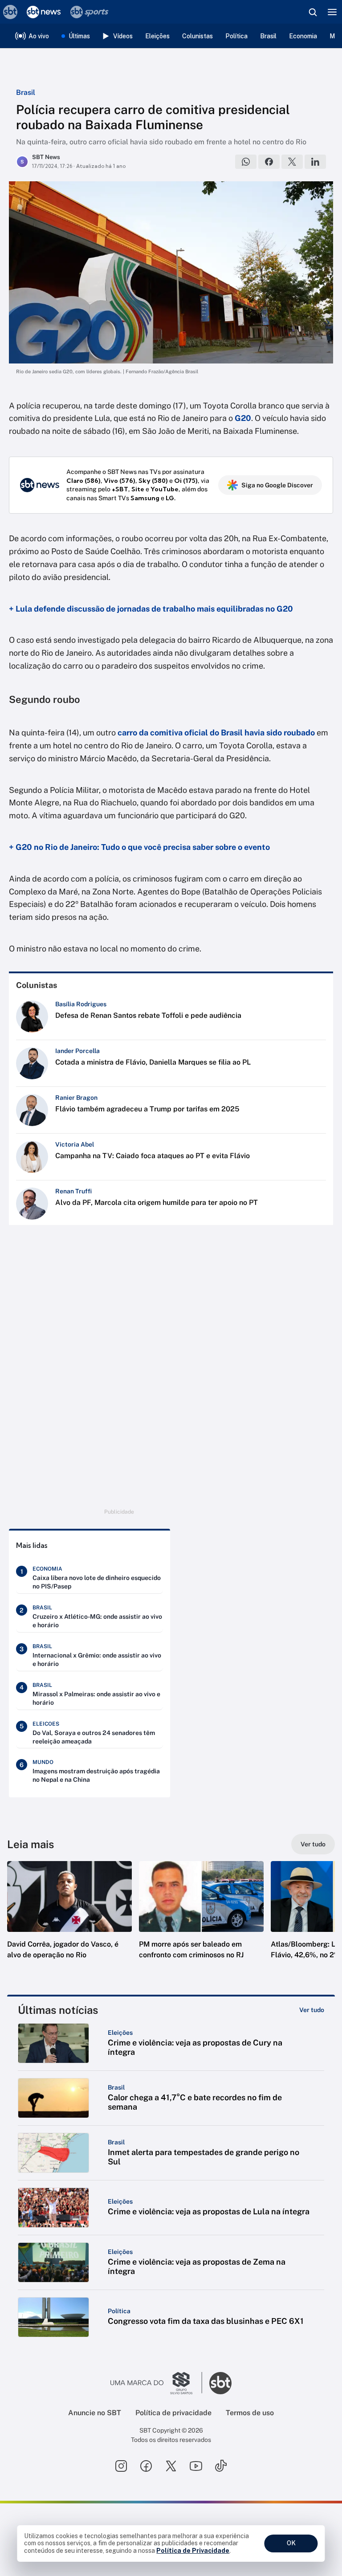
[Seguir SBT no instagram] (121, 2466)
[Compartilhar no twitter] (292, 162)
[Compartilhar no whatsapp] (246, 162)
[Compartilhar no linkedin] (315, 162)
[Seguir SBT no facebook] (146, 2466)
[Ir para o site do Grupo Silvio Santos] (156, 2383)
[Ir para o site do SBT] (220, 2383)
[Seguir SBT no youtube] (196, 2466)
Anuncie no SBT (95, 2413)
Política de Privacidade (193, 2551)
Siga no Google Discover (277, 485)
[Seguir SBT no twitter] (171, 2466)
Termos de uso (250, 2413)
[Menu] (332, 12)
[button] (69, 1919)
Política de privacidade (173, 2413)
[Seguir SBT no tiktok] (221, 2466)
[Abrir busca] (313, 12)
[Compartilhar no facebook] (269, 162)
